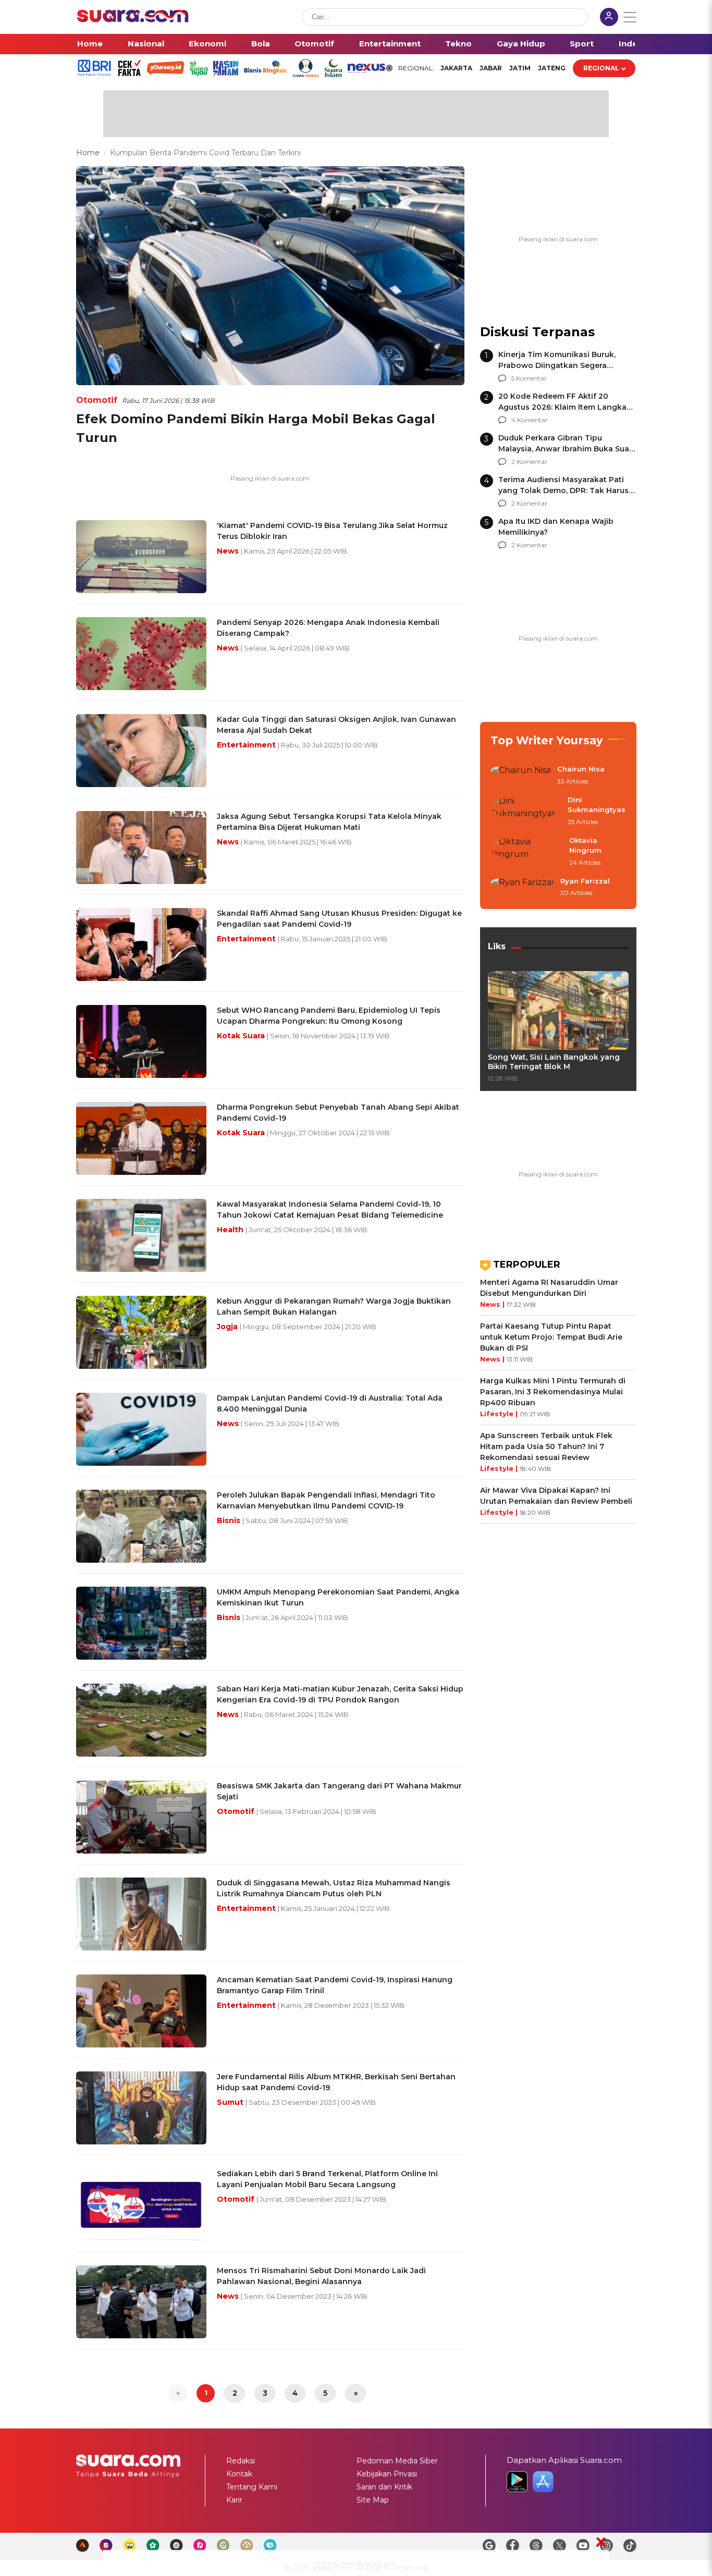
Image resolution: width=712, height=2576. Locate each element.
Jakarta (456, 68)
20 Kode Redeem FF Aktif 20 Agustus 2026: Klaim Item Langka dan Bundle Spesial (562, 407)
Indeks (633, 44)
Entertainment (390, 44)
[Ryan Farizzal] (522, 888)
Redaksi (241, 2461)
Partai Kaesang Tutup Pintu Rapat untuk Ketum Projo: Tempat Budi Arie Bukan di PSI (551, 1337)
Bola (261, 44)
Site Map (373, 2500)
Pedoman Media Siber (397, 2461)
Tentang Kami (252, 2487)
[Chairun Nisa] (521, 776)
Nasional (146, 44)
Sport (582, 44)
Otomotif (314, 44)
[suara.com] (133, 20)
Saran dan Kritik (384, 2487)
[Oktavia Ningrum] (527, 852)
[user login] (609, 18)
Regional (601, 68)
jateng (552, 68)
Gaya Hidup (521, 44)
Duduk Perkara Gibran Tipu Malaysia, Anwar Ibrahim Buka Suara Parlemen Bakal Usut (567, 449)
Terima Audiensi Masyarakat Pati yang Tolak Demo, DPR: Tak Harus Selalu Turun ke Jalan (563, 490)
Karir (234, 2500)
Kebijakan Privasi (387, 2474)
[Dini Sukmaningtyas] (526, 811)
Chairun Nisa (581, 769)
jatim (520, 68)
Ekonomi (207, 44)
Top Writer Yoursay (547, 740)
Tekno (458, 44)
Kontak (239, 2474)
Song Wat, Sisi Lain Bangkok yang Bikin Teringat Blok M (554, 1062)
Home (90, 44)
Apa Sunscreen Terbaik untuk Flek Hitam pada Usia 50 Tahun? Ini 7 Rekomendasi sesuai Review (546, 1446)
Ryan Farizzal (585, 881)
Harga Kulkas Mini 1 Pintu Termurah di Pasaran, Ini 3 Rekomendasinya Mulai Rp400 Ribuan (553, 1392)
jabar (491, 68)
